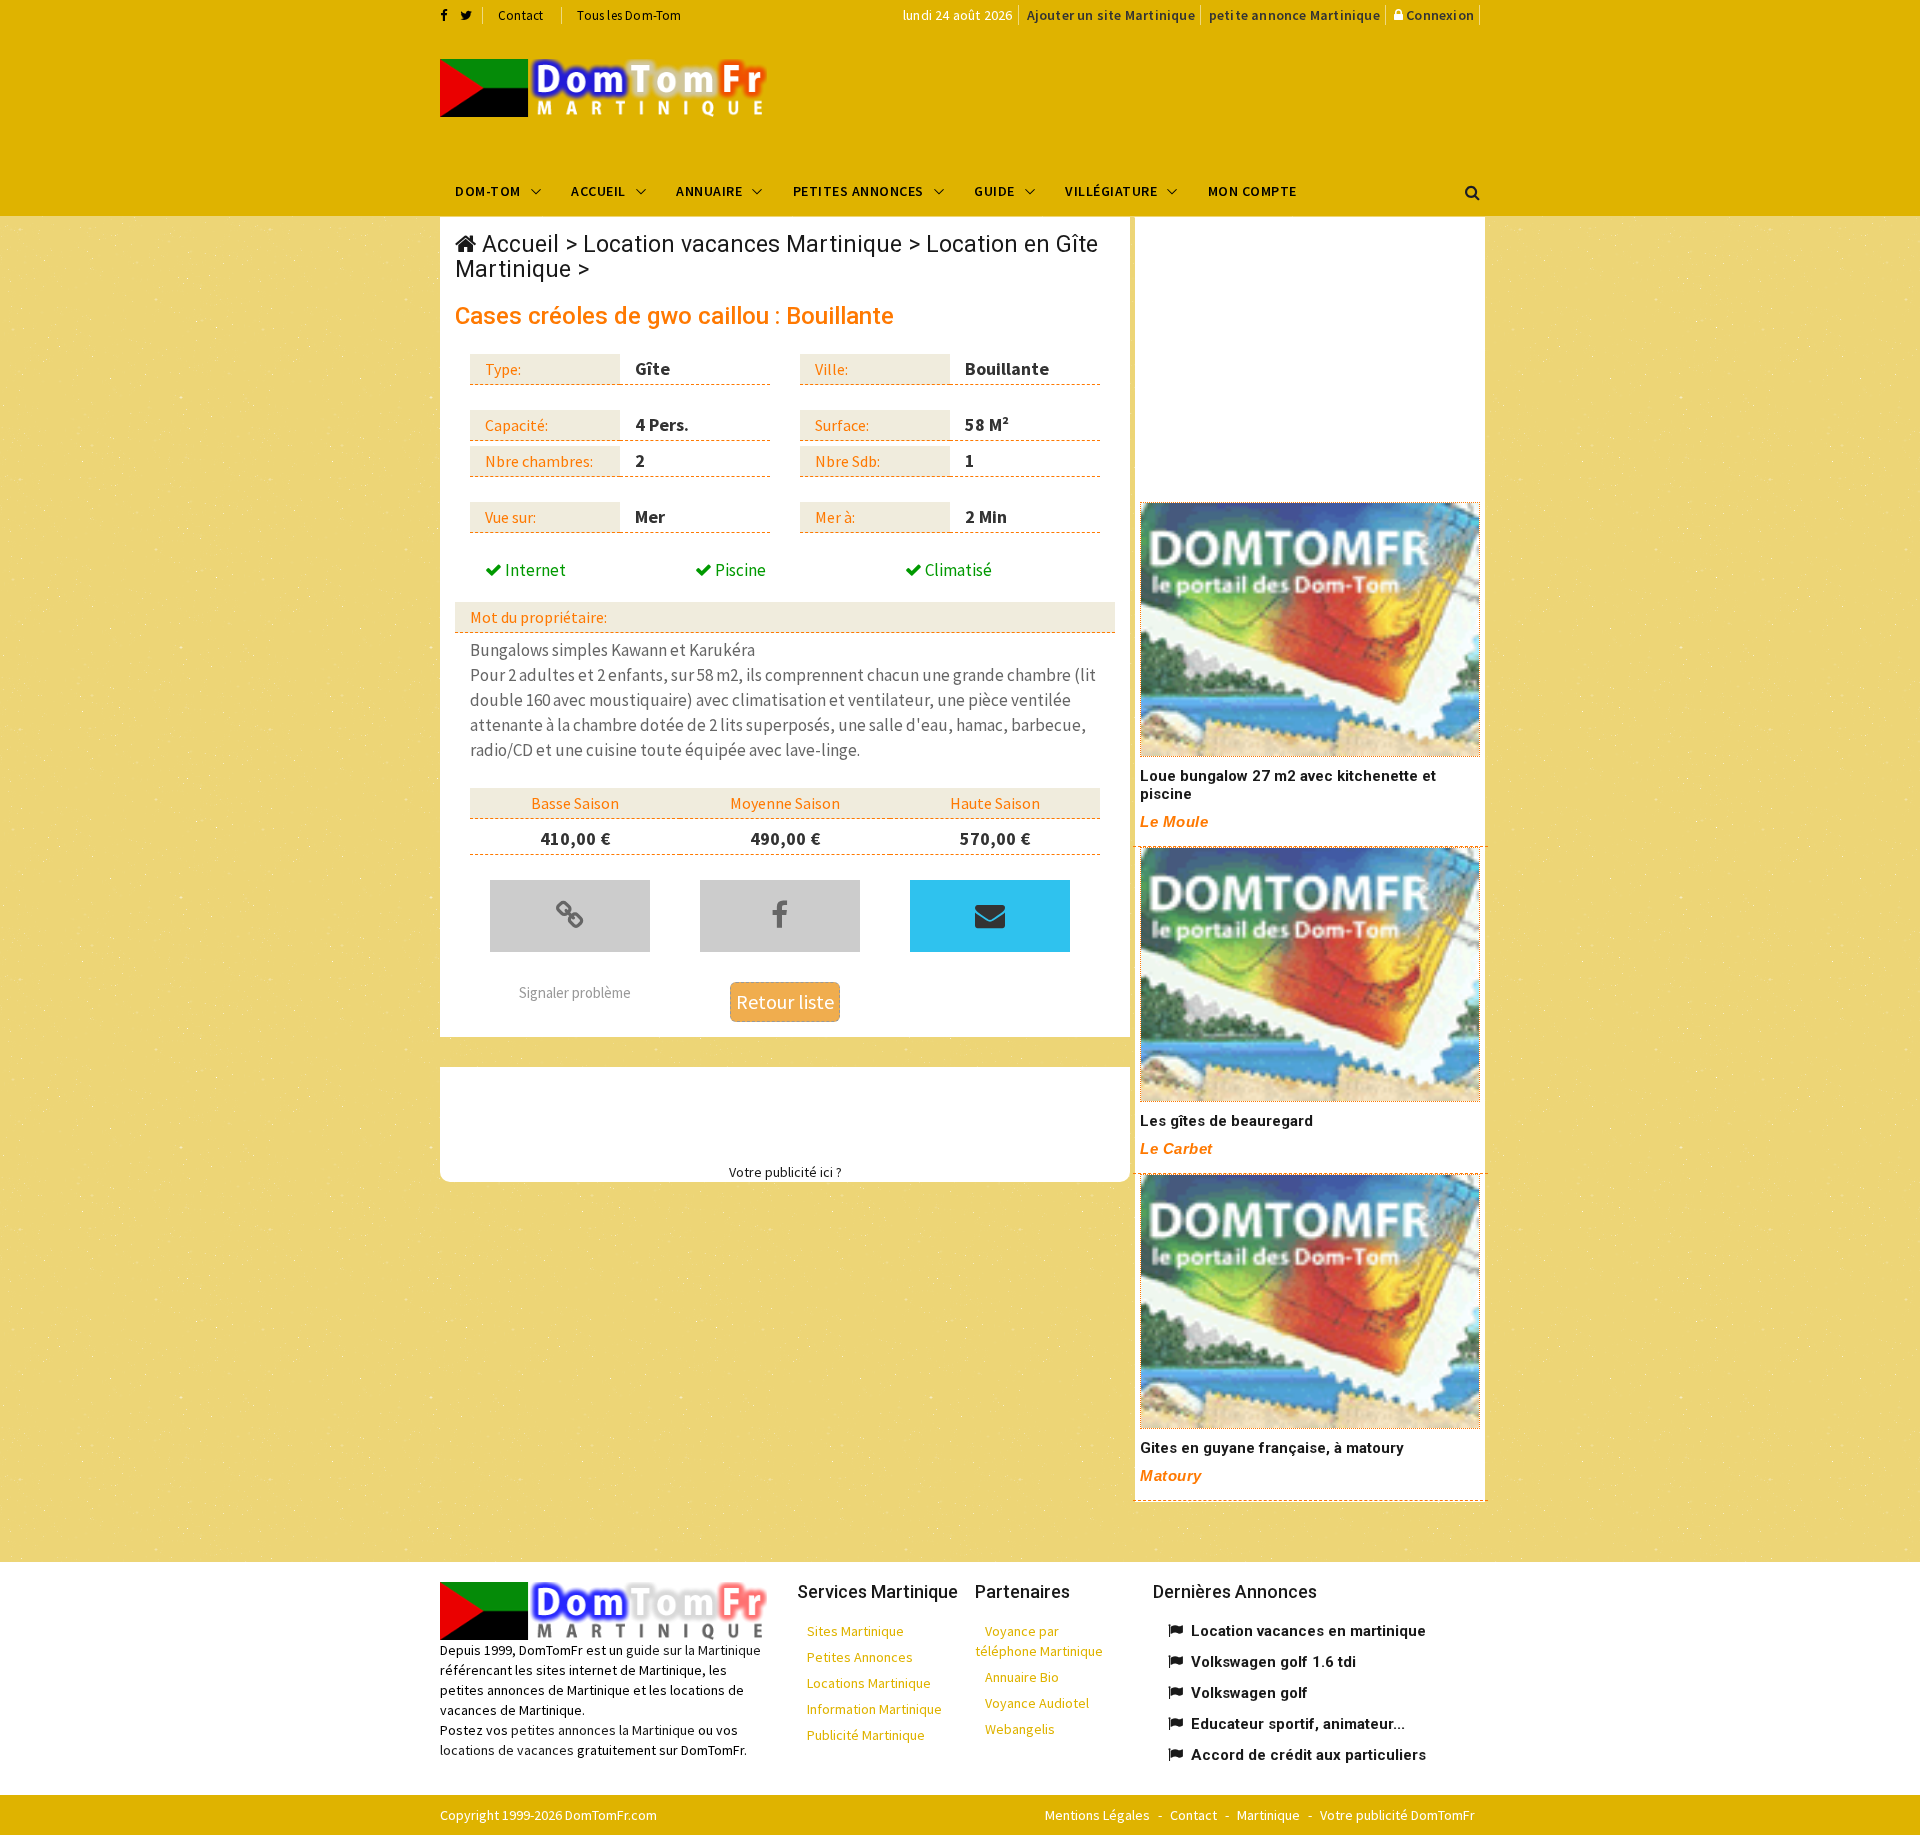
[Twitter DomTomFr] (466, 15)
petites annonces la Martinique (603, 1730)
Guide (994, 191)
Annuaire (709, 191)
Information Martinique (874, 1709)
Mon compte (1252, 191)
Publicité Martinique (866, 1735)
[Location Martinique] (1310, 629)
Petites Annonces (858, 191)
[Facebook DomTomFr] (443, 15)
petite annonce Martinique (1294, 15)
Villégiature (1111, 191)
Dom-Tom (488, 191)
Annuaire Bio (1022, 1677)
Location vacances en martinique (1308, 1631)
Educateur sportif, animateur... (1298, 1724)
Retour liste (785, 1001)
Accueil (598, 191)
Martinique (1268, 1815)
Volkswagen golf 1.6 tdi (1273, 1662)
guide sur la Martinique (693, 1650)
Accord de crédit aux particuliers (1308, 1755)
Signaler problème (575, 992)
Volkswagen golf (1249, 1693)
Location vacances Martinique (742, 244)
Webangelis (1020, 1729)
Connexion (1440, 15)
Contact (520, 15)
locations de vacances (507, 1750)
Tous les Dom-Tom (629, 15)
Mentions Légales (1097, 1815)
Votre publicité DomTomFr (1397, 1815)
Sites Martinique (855, 1631)
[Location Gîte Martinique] (603, 88)
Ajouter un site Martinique (1111, 15)
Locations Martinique (869, 1683)
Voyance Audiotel (1037, 1703)
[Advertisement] (1161, 96)
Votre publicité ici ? (785, 1172)
